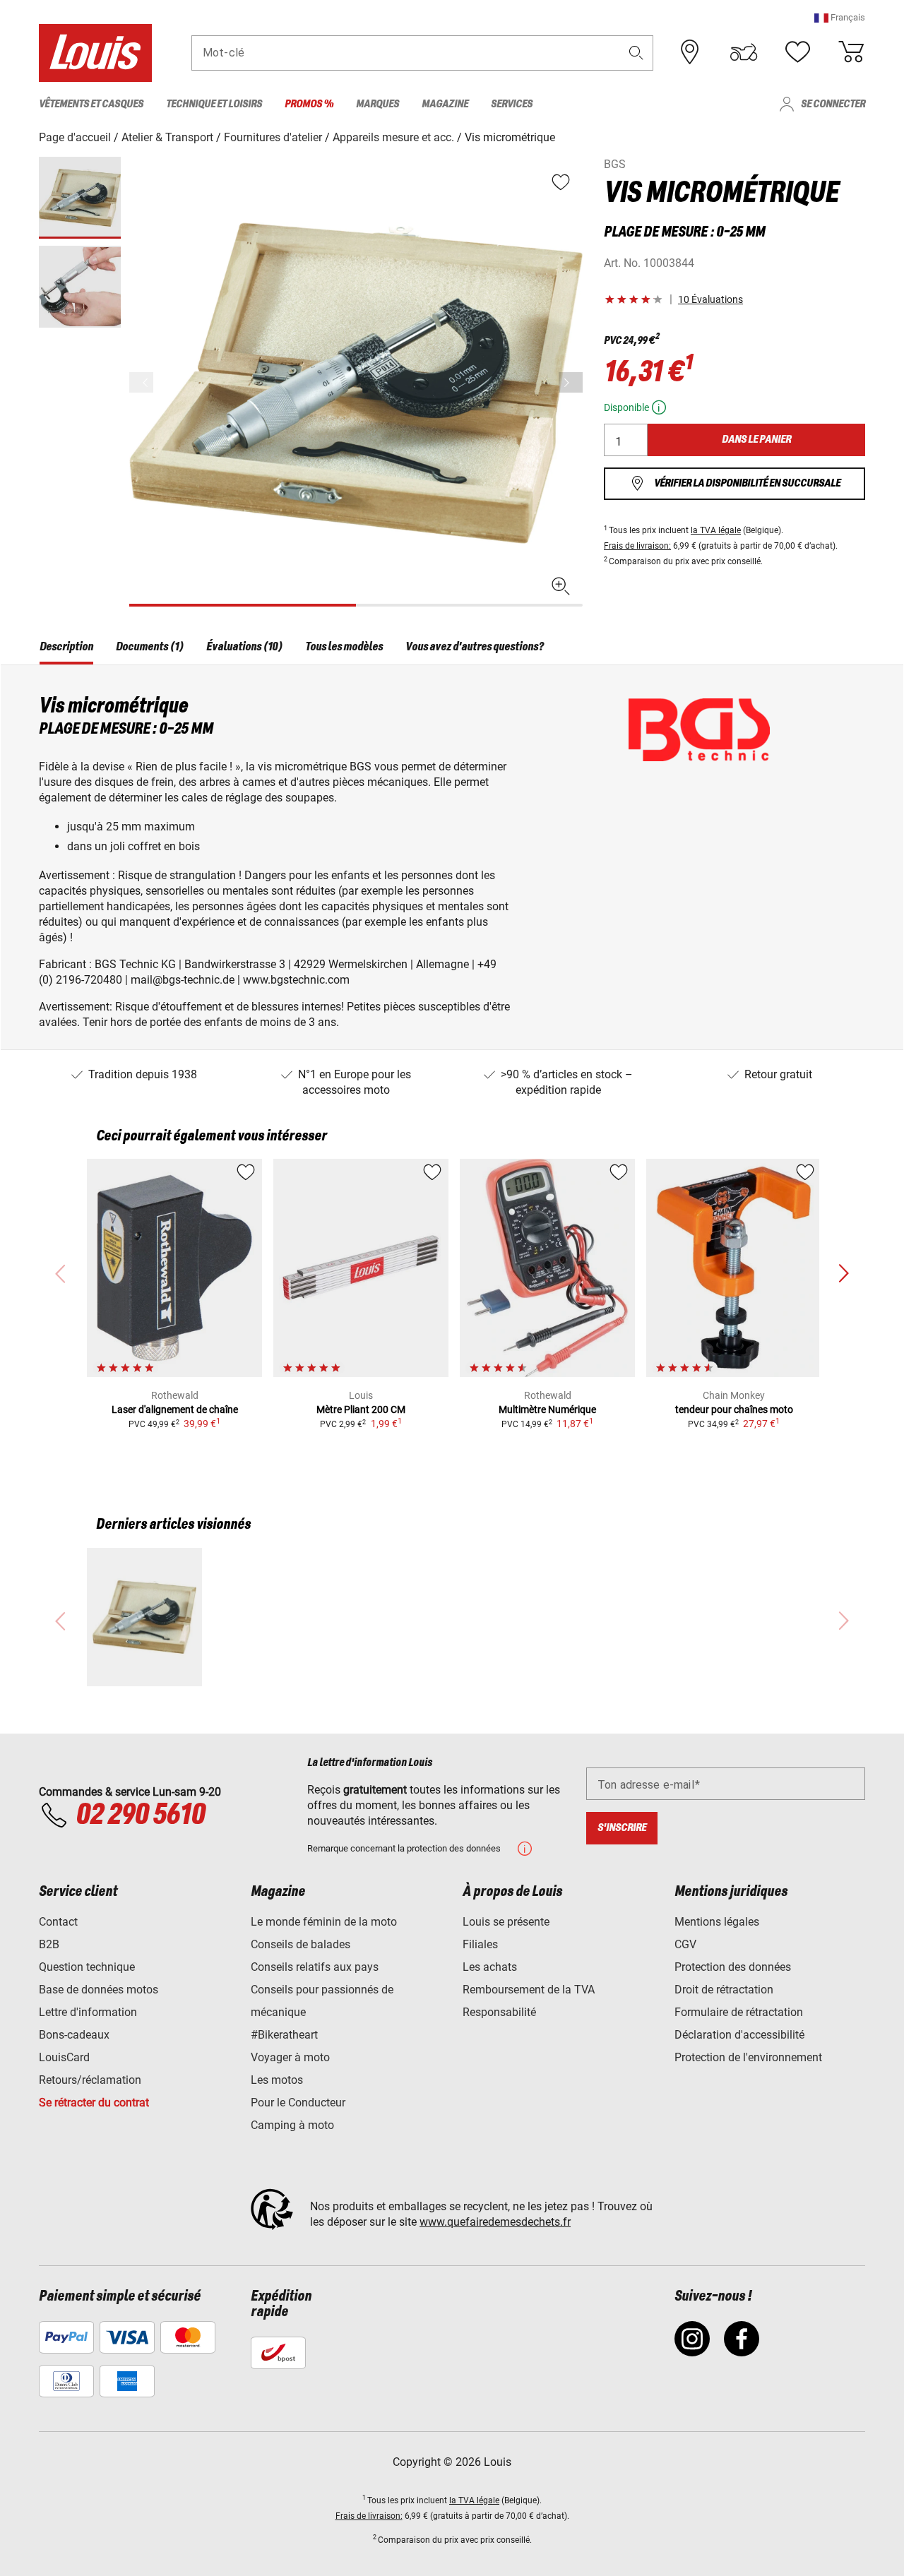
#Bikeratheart (284, 2035)
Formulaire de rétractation (739, 2012)
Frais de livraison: (637, 546)
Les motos (277, 2080)
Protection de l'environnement (748, 2057)
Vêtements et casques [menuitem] (91, 104)
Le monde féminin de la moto (324, 1922)
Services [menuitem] (512, 104)
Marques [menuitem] (377, 104)
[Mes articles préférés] (797, 52)
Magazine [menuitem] (445, 104)
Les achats (490, 1967)
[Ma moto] (744, 52)
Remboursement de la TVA (529, 1990)
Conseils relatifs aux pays (315, 1967)
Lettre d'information (88, 2012)
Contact (58, 1922)
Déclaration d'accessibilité (739, 2035)
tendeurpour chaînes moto (734, 1409)
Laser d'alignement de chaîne (175, 1409)
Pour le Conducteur (298, 2103)
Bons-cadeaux (74, 2035)
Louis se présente (506, 1922)
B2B (49, 1944)
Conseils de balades (301, 1944)
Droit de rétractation (724, 1990)
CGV (685, 1944)
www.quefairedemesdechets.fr (495, 2222)
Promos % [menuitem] (309, 104)
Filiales (480, 1944)
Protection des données (733, 1967)
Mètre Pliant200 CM (361, 1409)
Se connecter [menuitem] (833, 104)
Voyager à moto (290, 2057)
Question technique (87, 1967)
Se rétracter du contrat (94, 2103)
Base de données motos (99, 1990)
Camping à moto (292, 2125)
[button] (840, 17)
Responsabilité (499, 2012)
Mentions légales (717, 1922)
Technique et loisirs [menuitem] (214, 104)
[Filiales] (690, 52)
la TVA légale (716, 530)
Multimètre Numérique (547, 1409)
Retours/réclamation (90, 2080)
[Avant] (571, 382)
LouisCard (64, 2057)
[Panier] (851, 52)
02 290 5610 (140, 1815)
